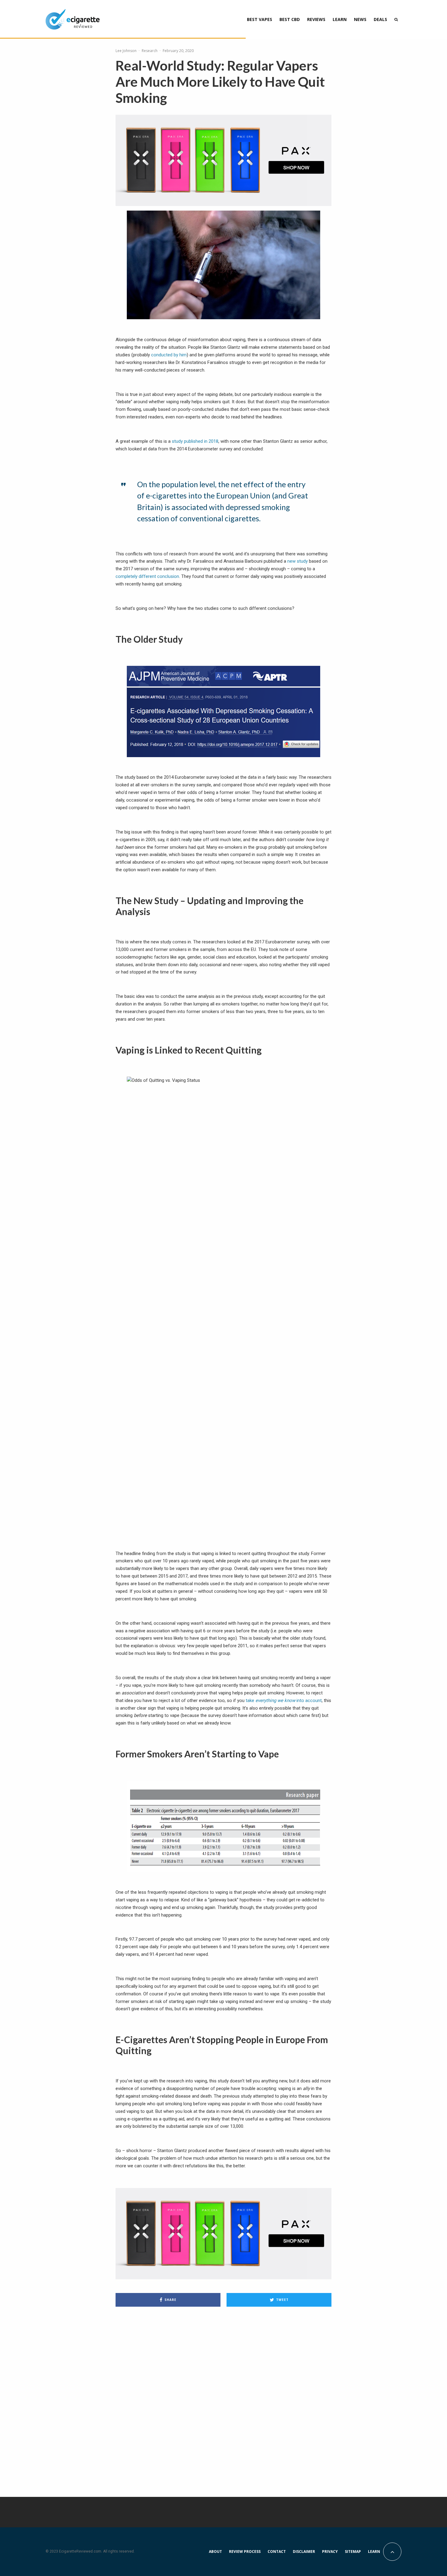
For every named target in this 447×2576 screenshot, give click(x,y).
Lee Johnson (126, 51)
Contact (277, 2552)
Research (150, 51)
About (215, 2552)
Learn (340, 19)
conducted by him (169, 355)
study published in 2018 (195, 441)
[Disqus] (223, 2398)
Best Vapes (260, 19)
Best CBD (290, 19)
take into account (284, 1700)
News (360, 19)
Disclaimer (304, 2552)
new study (298, 561)
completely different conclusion (147, 576)
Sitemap (353, 2552)
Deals (380, 19)
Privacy (330, 2552)
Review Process (245, 2552)
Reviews (316, 19)
